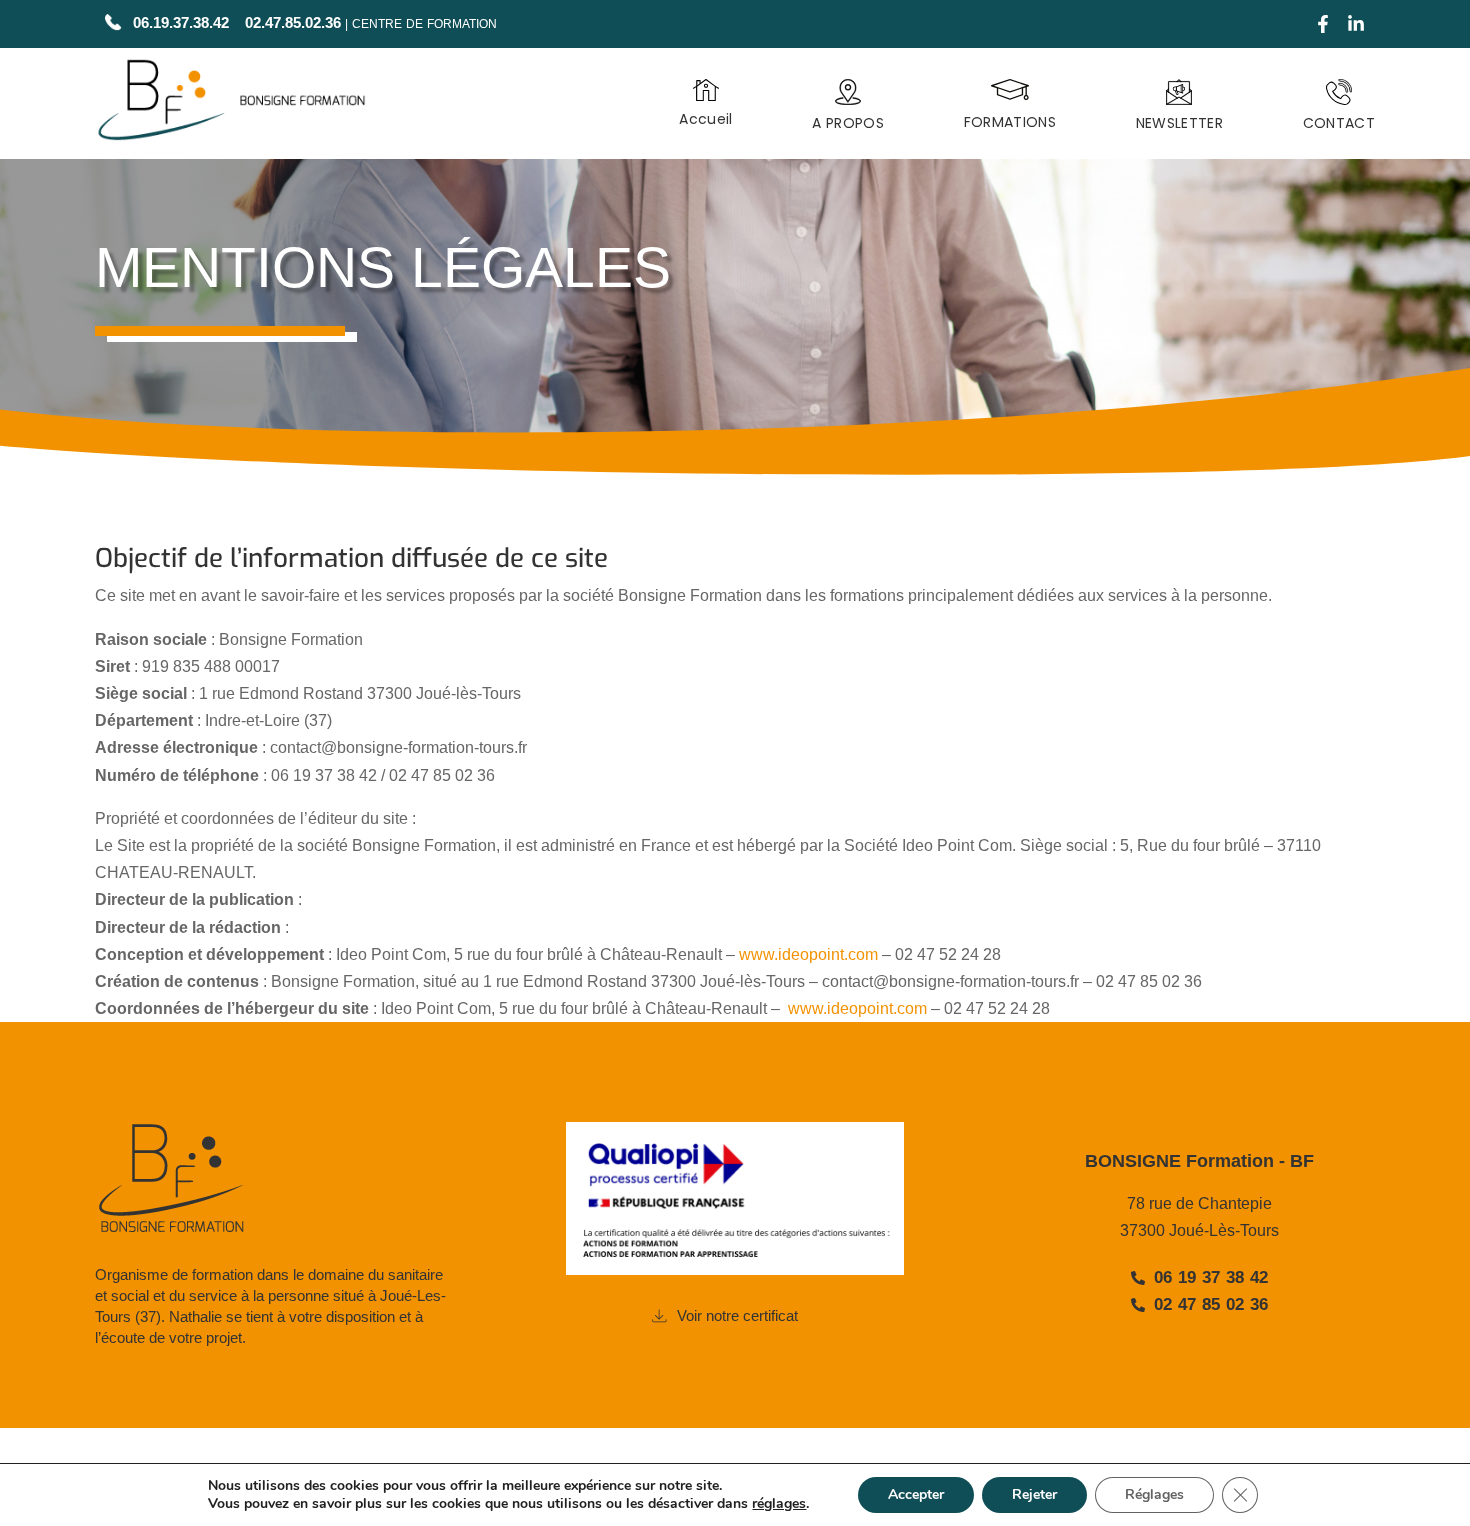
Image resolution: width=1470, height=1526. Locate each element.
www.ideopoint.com (808, 954)
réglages (779, 1504)
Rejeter (1034, 1494)
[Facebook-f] (1323, 24)
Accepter (916, 1494)
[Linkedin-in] (1356, 24)
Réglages (1154, 1494)
